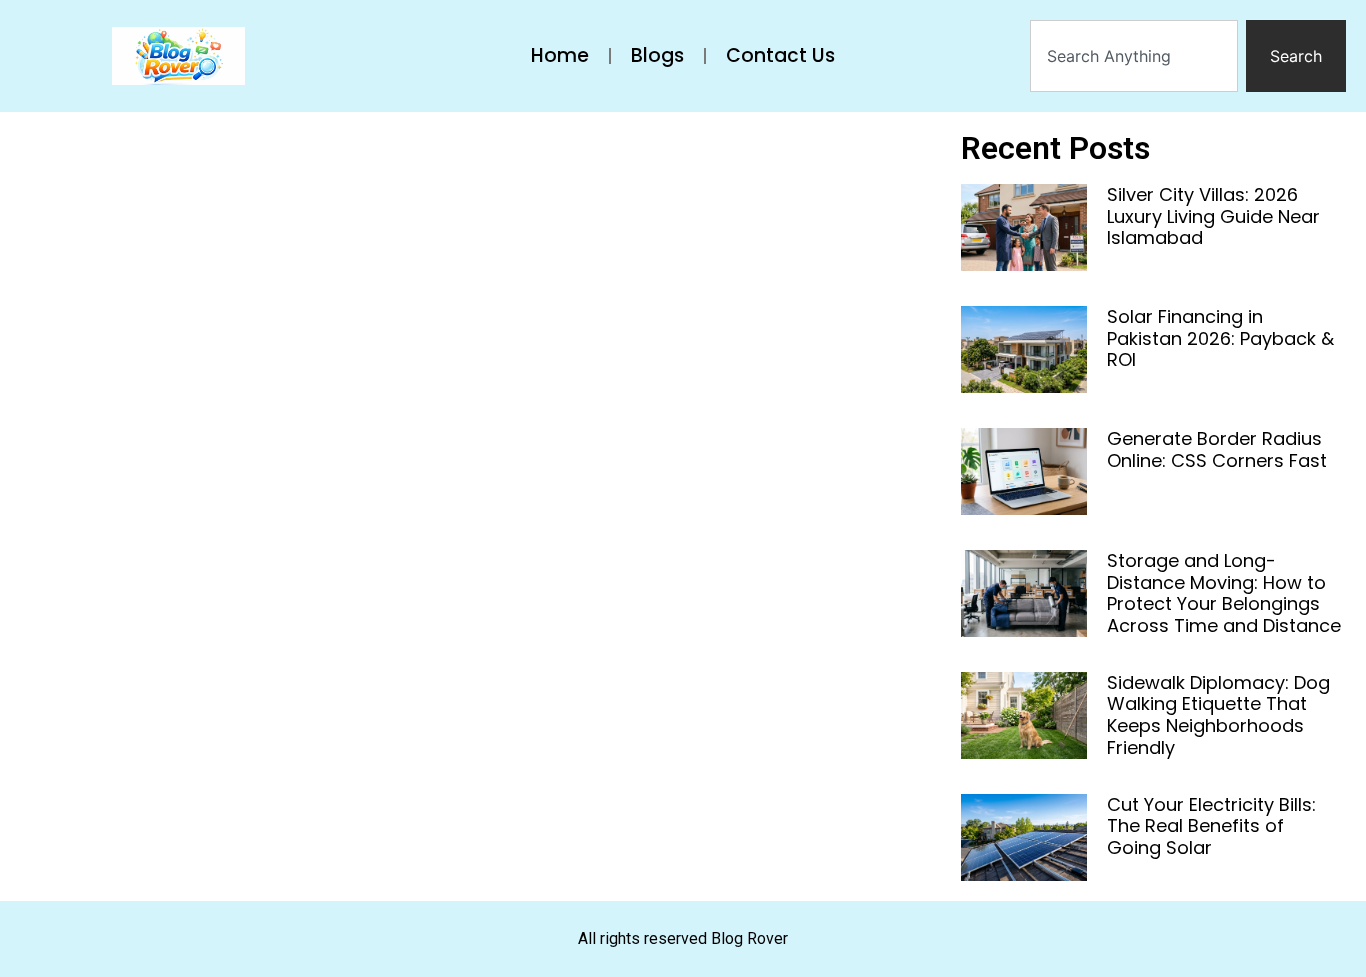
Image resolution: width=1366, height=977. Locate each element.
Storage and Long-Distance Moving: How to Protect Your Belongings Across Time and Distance (1224, 593)
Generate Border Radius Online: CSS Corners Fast (1217, 449)
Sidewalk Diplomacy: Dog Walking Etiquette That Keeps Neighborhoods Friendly (1218, 715)
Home (560, 55)
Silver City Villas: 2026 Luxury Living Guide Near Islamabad (1213, 216)
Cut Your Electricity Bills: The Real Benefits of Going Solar (1211, 826)
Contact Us (780, 55)
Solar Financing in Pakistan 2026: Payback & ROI (1220, 338)
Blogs (657, 55)
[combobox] (1134, 56)
